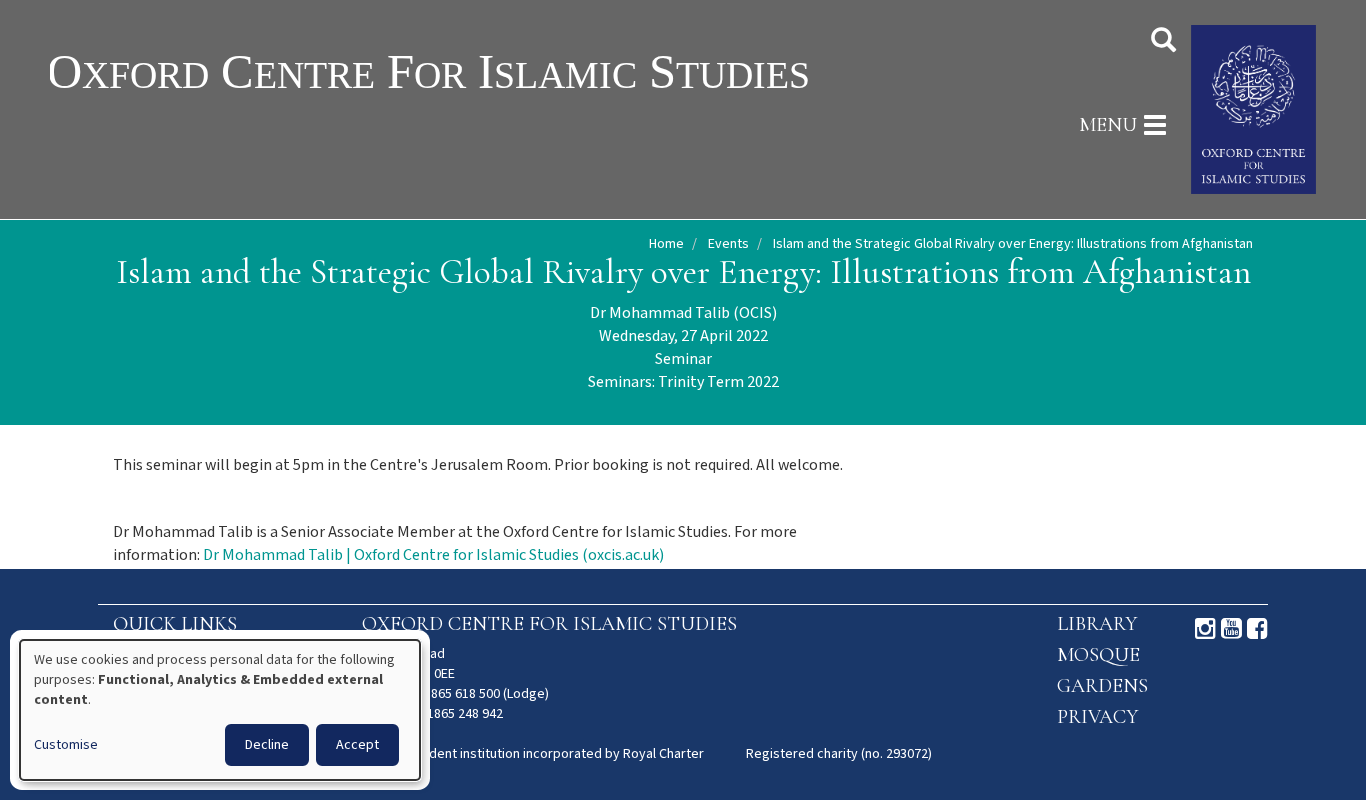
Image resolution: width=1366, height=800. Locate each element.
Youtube (1231, 629)
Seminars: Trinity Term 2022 (683, 382)
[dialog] (220, 710)
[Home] (493, 70)
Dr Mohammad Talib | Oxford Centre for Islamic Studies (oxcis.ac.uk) (433, 555)
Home (666, 244)
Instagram (1205, 629)
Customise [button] (66, 745)
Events (728, 244)
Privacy (1097, 717)
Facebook (1257, 629)
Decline (267, 745)
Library (1097, 624)
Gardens (1102, 686)
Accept (357, 745)
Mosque (1098, 655)
